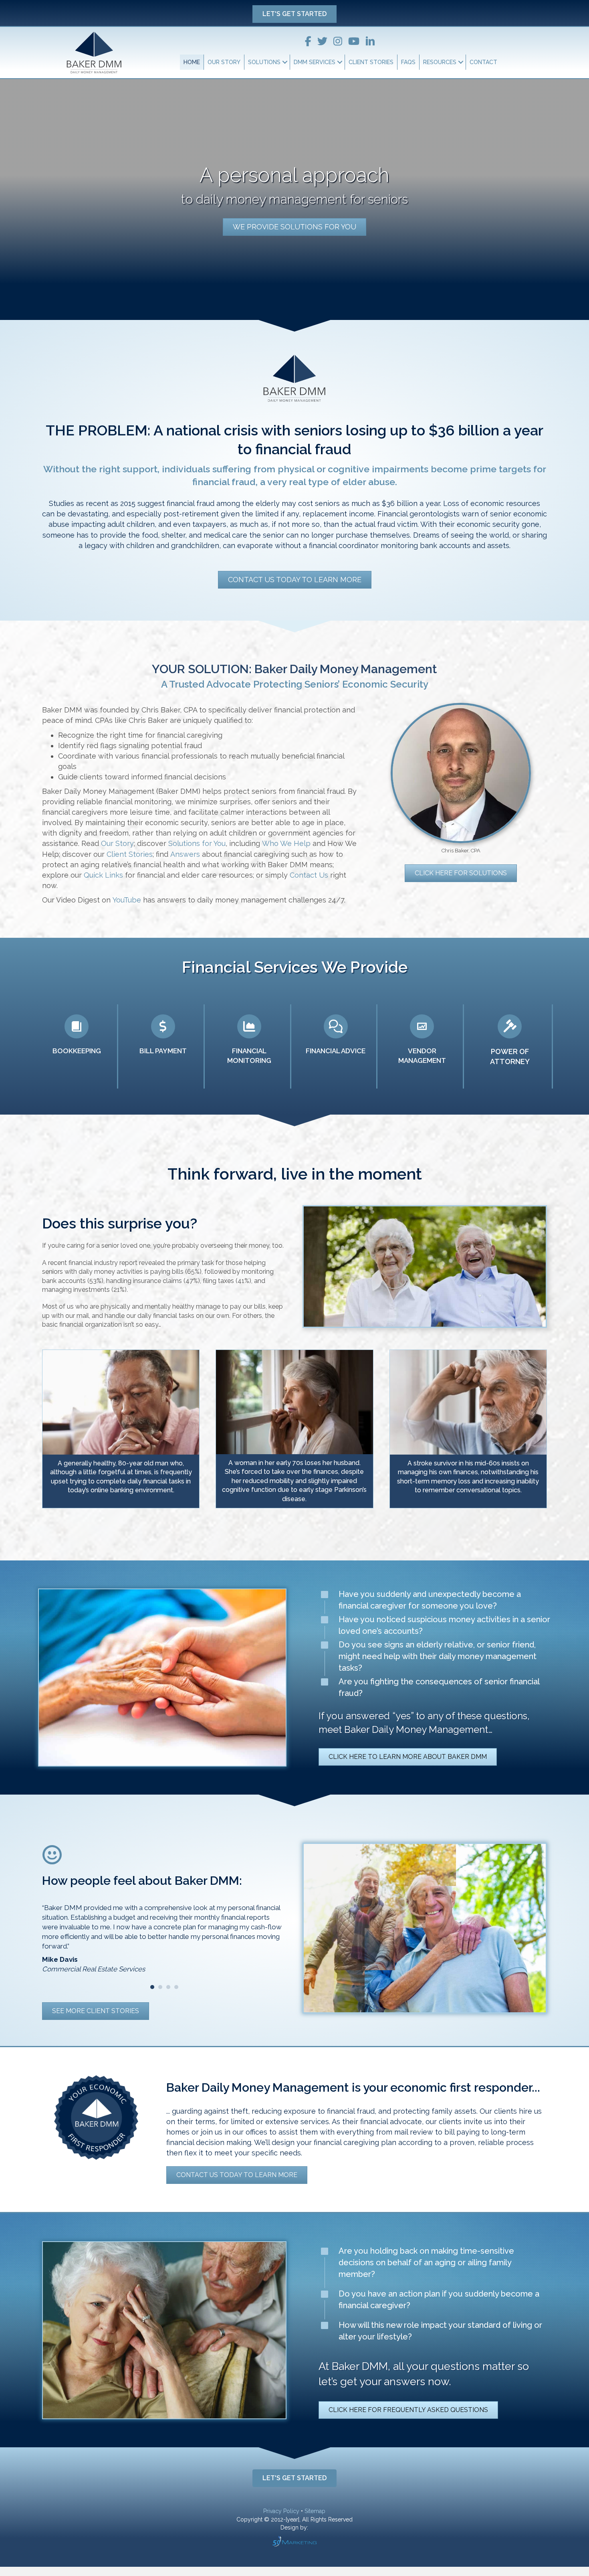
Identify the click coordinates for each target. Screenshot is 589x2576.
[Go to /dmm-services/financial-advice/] (336, 1046)
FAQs (408, 62)
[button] (294, 14)
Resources (440, 62)
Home (192, 62)
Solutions (264, 62)
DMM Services (315, 62)
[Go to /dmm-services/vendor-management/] (422, 1046)
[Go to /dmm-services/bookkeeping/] (77, 1046)
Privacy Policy (281, 2521)
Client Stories (371, 62)
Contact (483, 62)
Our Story (224, 62)
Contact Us (309, 875)
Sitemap (315, 2521)
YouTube (127, 900)
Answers (186, 854)
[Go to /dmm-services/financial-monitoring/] (249, 1046)
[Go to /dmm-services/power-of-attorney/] (510, 1046)
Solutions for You (197, 843)
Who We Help (287, 843)
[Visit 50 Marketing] (294, 2551)
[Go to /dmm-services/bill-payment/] (163, 1046)
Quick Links (103, 875)
